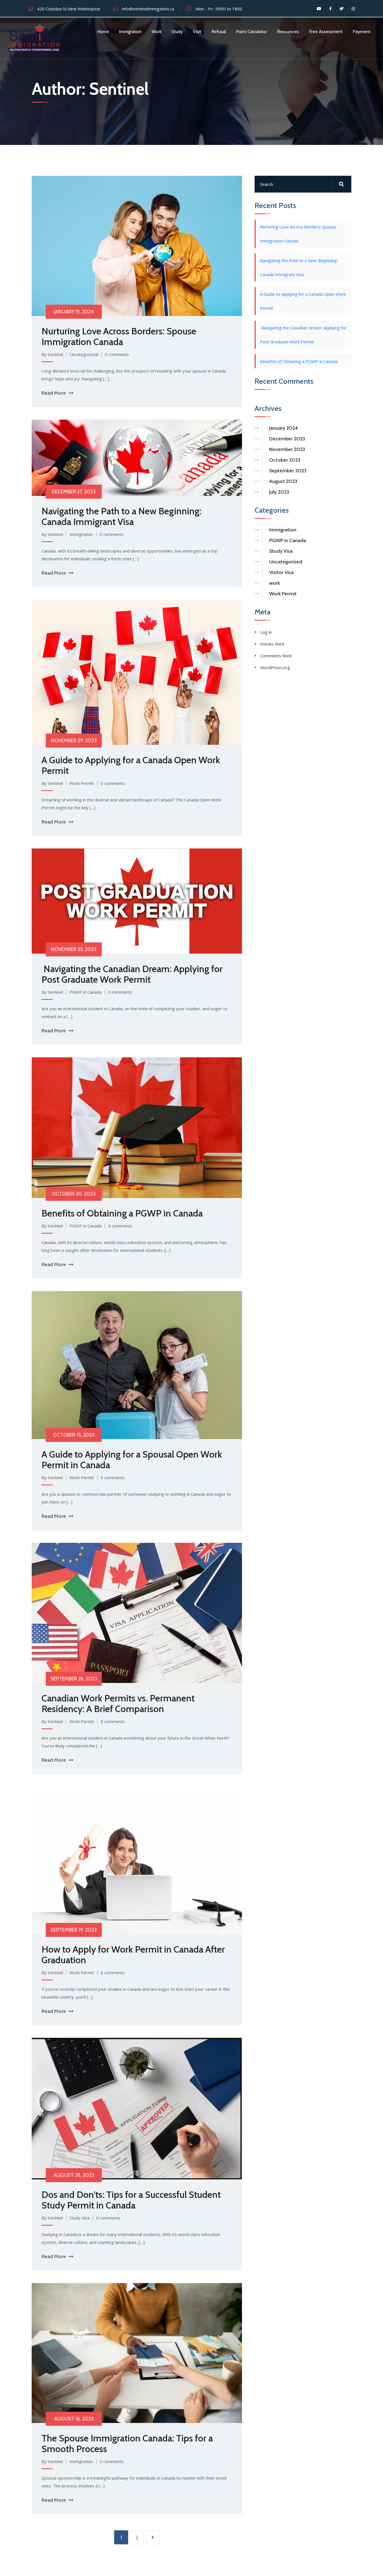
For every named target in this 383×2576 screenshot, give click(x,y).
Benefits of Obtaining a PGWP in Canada (122, 1213)
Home (103, 32)
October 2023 (285, 460)
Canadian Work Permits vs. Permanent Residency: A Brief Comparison (118, 1703)
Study (177, 32)
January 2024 (283, 428)
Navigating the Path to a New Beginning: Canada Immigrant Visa (121, 516)
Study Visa (79, 2218)
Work (157, 32)
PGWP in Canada (86, 992)
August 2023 (283, 481)
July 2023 (279, 492)
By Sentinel (52, 354)
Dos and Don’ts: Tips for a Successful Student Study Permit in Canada (131, 2200)
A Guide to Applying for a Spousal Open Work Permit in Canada (132, 1460)
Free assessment (326, 32)
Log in (266, 632)
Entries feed (272, 644)
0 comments (117, 354)
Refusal (219, 32)
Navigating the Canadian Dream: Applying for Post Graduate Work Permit (132, 974)
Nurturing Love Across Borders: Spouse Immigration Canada (119, 336)
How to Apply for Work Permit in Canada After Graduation (133, 1955)
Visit (197, 32)
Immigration (130, 32)
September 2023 (288, 471)
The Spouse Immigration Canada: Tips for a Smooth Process (127, 2443)
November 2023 (287, 449)
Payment (362, 32)
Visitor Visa (281, 572)
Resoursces (288, 32)
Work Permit (82, 783)
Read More (54, 393)
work (274, 583)
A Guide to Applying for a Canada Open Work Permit (131, 765)
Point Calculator (252, 32)
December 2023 (287, 439)
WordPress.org (275, 667)
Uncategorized (84, 354)
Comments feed (276, 656)
